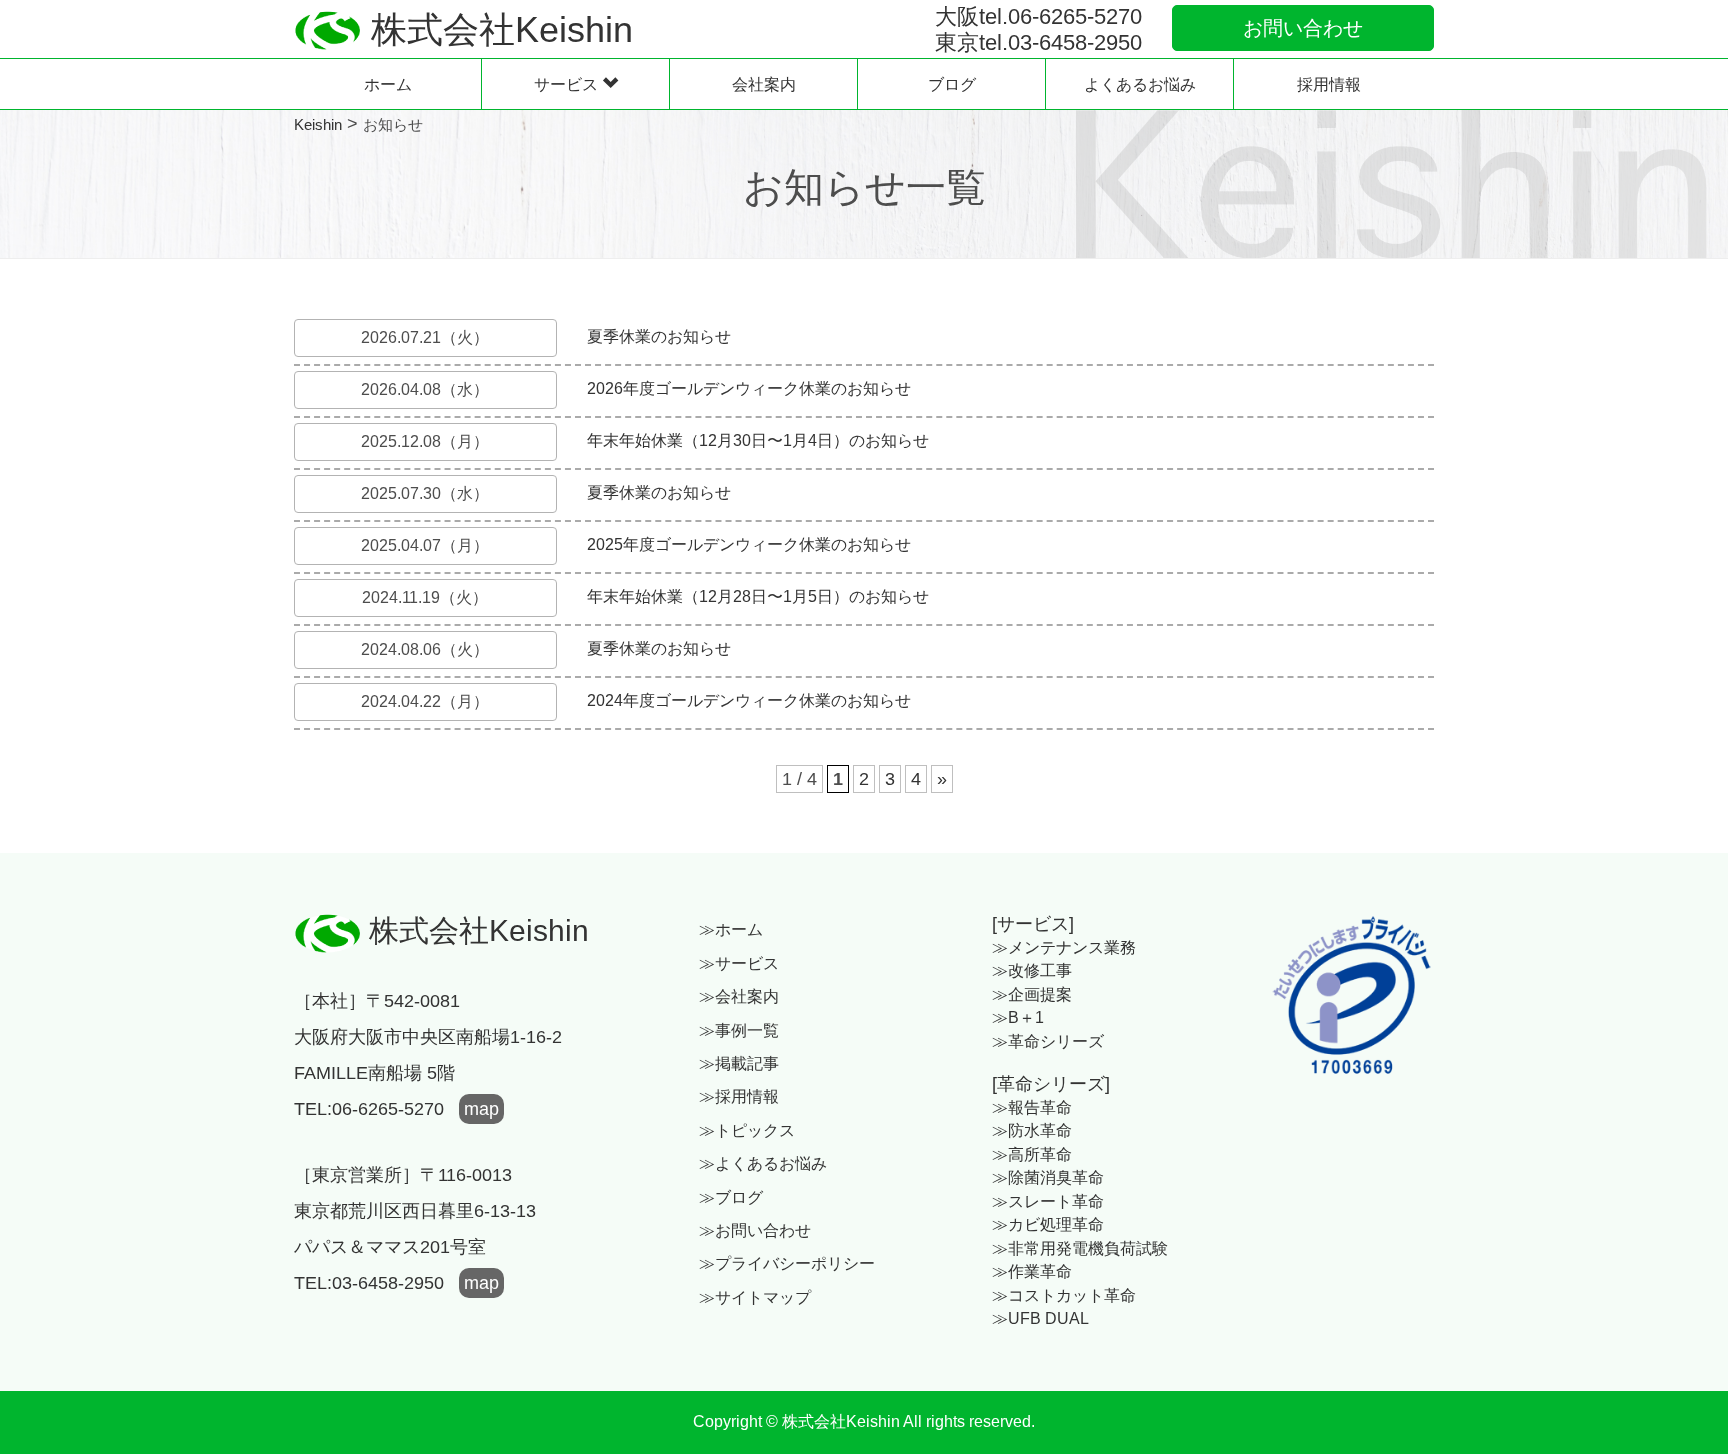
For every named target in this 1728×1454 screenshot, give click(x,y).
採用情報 (1329, 84)
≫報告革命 (1032, 1107)
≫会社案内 (739, 996)
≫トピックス (747, 1130)
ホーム (388, 84)
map (481, 1109)
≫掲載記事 (739, 1063)
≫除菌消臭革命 (1048, 1177)
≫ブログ (731, 1197)
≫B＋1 (1018, 1017)
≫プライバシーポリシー (787, 1263)
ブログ (952, 84)
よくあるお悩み (1140, 84)
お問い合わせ (1303, 28)
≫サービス (739, 963)
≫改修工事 (1032, 970)
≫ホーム (731, 929)
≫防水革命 (1032, 1130)
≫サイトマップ (755, 1297)
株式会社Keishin (475, 930)
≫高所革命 (1032, 1154)
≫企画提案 (1032, 994)
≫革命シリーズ (1048, 1041)
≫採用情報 (739, 1096)
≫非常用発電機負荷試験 (1080, 1248)
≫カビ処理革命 (1048, 1224)
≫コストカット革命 (1064, 1295)
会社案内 (764, 84)
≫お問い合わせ (755, 1230)
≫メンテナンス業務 (1064, 947)
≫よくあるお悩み (763, 1163)
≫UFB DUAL (1040, 1318)
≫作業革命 (1032, 1271)
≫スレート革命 (1048, 1201)
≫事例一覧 (739, 1030)
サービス (568, 84)
